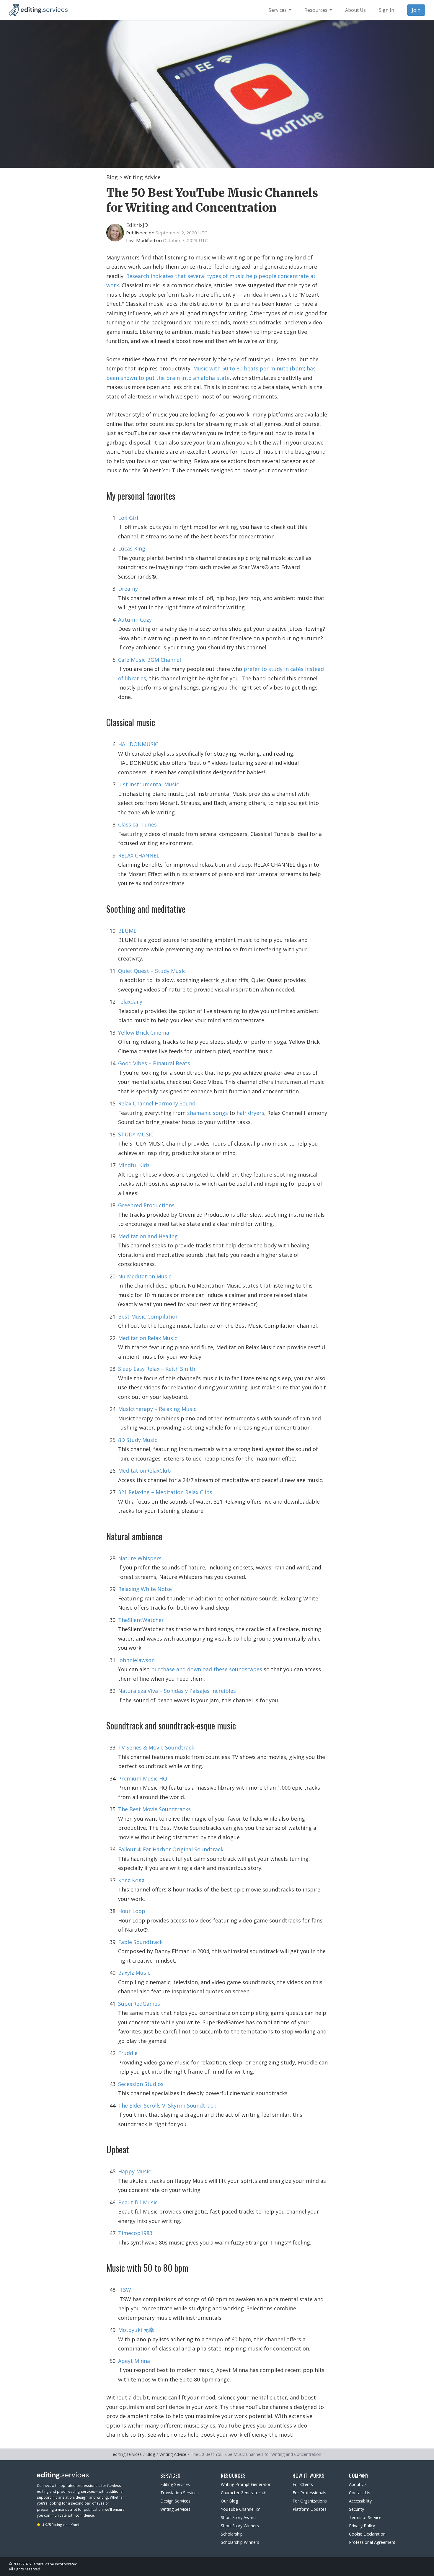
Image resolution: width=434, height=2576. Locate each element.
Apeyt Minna (134, 2361)
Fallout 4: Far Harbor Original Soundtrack (171, 1849)
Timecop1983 (135, 2233)
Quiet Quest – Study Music (152, 971)
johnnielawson (136, 1660)
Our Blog (229, 2501)
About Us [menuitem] (355, 10)
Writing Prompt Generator (246, 2484)
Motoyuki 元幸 (136, 2330)
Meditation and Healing (148, 1236)
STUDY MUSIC (136, 1134)
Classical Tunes (137, 824)
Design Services (175, 2501)
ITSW (125, 2290)
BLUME (127, 931)
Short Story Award (238, 2517)
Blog (112, 177)
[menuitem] (280, 10)
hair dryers (250, 1113)
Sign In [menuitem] (386, 10)
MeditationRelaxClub (145, 1471)
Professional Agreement (372, 2542)
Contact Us (360, 2493)
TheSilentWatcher (141, 1620)
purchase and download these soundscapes (207, 1669)
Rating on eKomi (61, 2525)
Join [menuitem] (416, 10)
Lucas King (132, 548)
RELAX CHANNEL (139, 855)
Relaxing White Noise (145, 1589)
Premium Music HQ (143, 1778)
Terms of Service (365, 2517)
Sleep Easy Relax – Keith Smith (157, 1369)
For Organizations (310, 2501)
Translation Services (180, 2493)
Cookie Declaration (367, 2534)
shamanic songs (208, 1113)
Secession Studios (141, 2084)
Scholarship (232, 2534)
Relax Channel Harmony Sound (157, 1103)
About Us (358, 2484)
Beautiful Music (138, 2202)
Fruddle (128, 2053)
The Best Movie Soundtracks (154, 1809)
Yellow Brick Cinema (144, 1033)
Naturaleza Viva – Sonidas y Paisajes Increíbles (177, 1691)
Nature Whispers (140, 1558)
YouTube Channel (238, 2509)
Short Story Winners (240, 2526)
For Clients (303, 2484)
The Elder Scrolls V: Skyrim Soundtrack (167, 2105)
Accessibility (360, 2501)
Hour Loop (132, 1911)
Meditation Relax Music (148, 1338)
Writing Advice (142, 177)
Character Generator (240, 2493)
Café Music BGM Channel (150, 660)
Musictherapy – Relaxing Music (157, 1409)
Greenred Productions (146, 1205)
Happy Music (134, 2171)
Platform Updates (310, 2509)
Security (356, 2509)
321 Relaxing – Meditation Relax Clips (165, 1492)
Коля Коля (131, 1880)
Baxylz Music (134, 1973)
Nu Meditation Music (145, 1276)
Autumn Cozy (135, 620)
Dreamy (128, 589)
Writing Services (175, 2509)
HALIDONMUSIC (138, 744)
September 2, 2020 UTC (181, 233)
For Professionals (309, 2493)
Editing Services (175, 2484)
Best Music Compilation (148, 1316)
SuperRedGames (139, 2004)
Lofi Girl (128, 518)
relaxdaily (130, 1002)
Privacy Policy (362, 2526)
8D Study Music (138, 1440)
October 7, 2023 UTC (185, 240)
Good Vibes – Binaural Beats (154, 1063)
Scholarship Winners (240, 2542)
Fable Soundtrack (140, 1942)
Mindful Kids (134, 1165)
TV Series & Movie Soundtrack (156, 1747)
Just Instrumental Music (149, 784)
